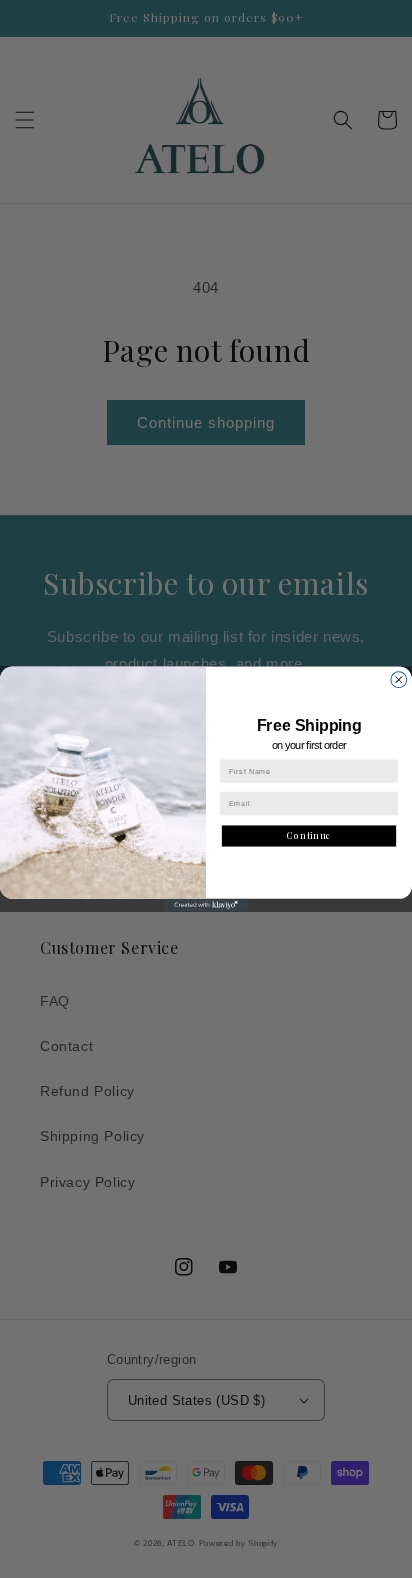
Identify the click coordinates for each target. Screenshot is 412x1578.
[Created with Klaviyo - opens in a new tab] (206, 905)
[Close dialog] (399, 680)
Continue (309, 835)
